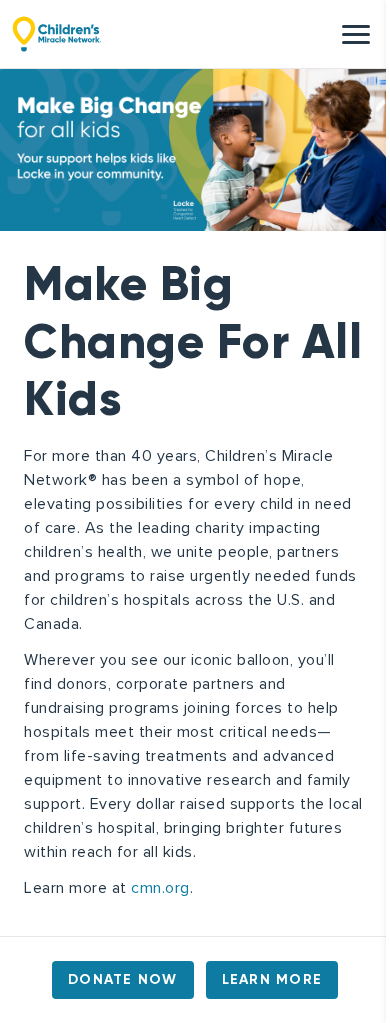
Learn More (272, 979)
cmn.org (160, 888)
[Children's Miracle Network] (57, 34)
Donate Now (123, 979)
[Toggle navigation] (356, 34)
